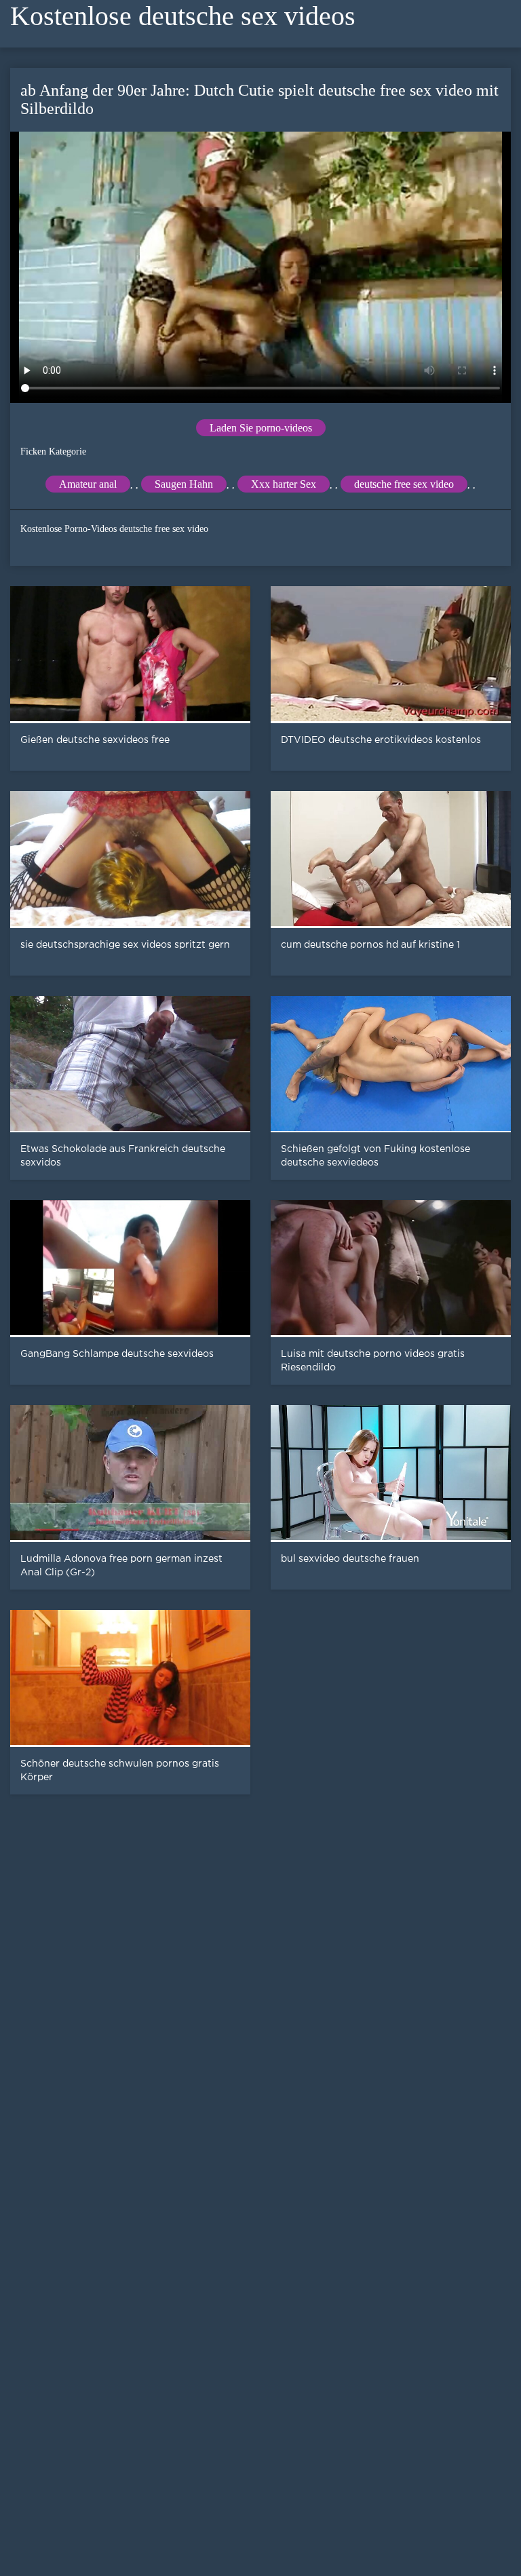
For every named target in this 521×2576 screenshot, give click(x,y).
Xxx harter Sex (284, 484)
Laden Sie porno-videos (261, 428)
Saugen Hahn (184, 484)
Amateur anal (88, 484)
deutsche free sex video (404, 484)
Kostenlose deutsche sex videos (183, 16)
